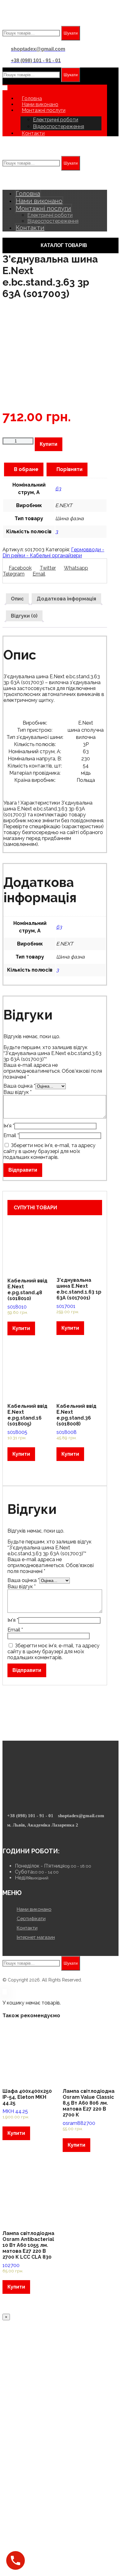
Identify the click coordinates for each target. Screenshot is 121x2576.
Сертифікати (31, 1919)
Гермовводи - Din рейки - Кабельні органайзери (53, 553)
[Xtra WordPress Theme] (30, 23)
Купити (49, 444)
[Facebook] (13, 1834)
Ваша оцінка (19, 1086)
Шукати (71, 33)
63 (58, 489)
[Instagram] (9, 1834)
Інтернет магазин (36, 1937)
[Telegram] (20, 1834)
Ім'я (9, 1126)
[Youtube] (5, 1834)
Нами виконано (34, 1909)
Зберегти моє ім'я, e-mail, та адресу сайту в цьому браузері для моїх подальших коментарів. (49, 1151)
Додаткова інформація (66, 599)
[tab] (17, 599)
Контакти (27, 1928)
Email (11, 1135)
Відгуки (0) (24, 616)
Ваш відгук (18, 1092)
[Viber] (16, 1834)
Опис (17, 599)
